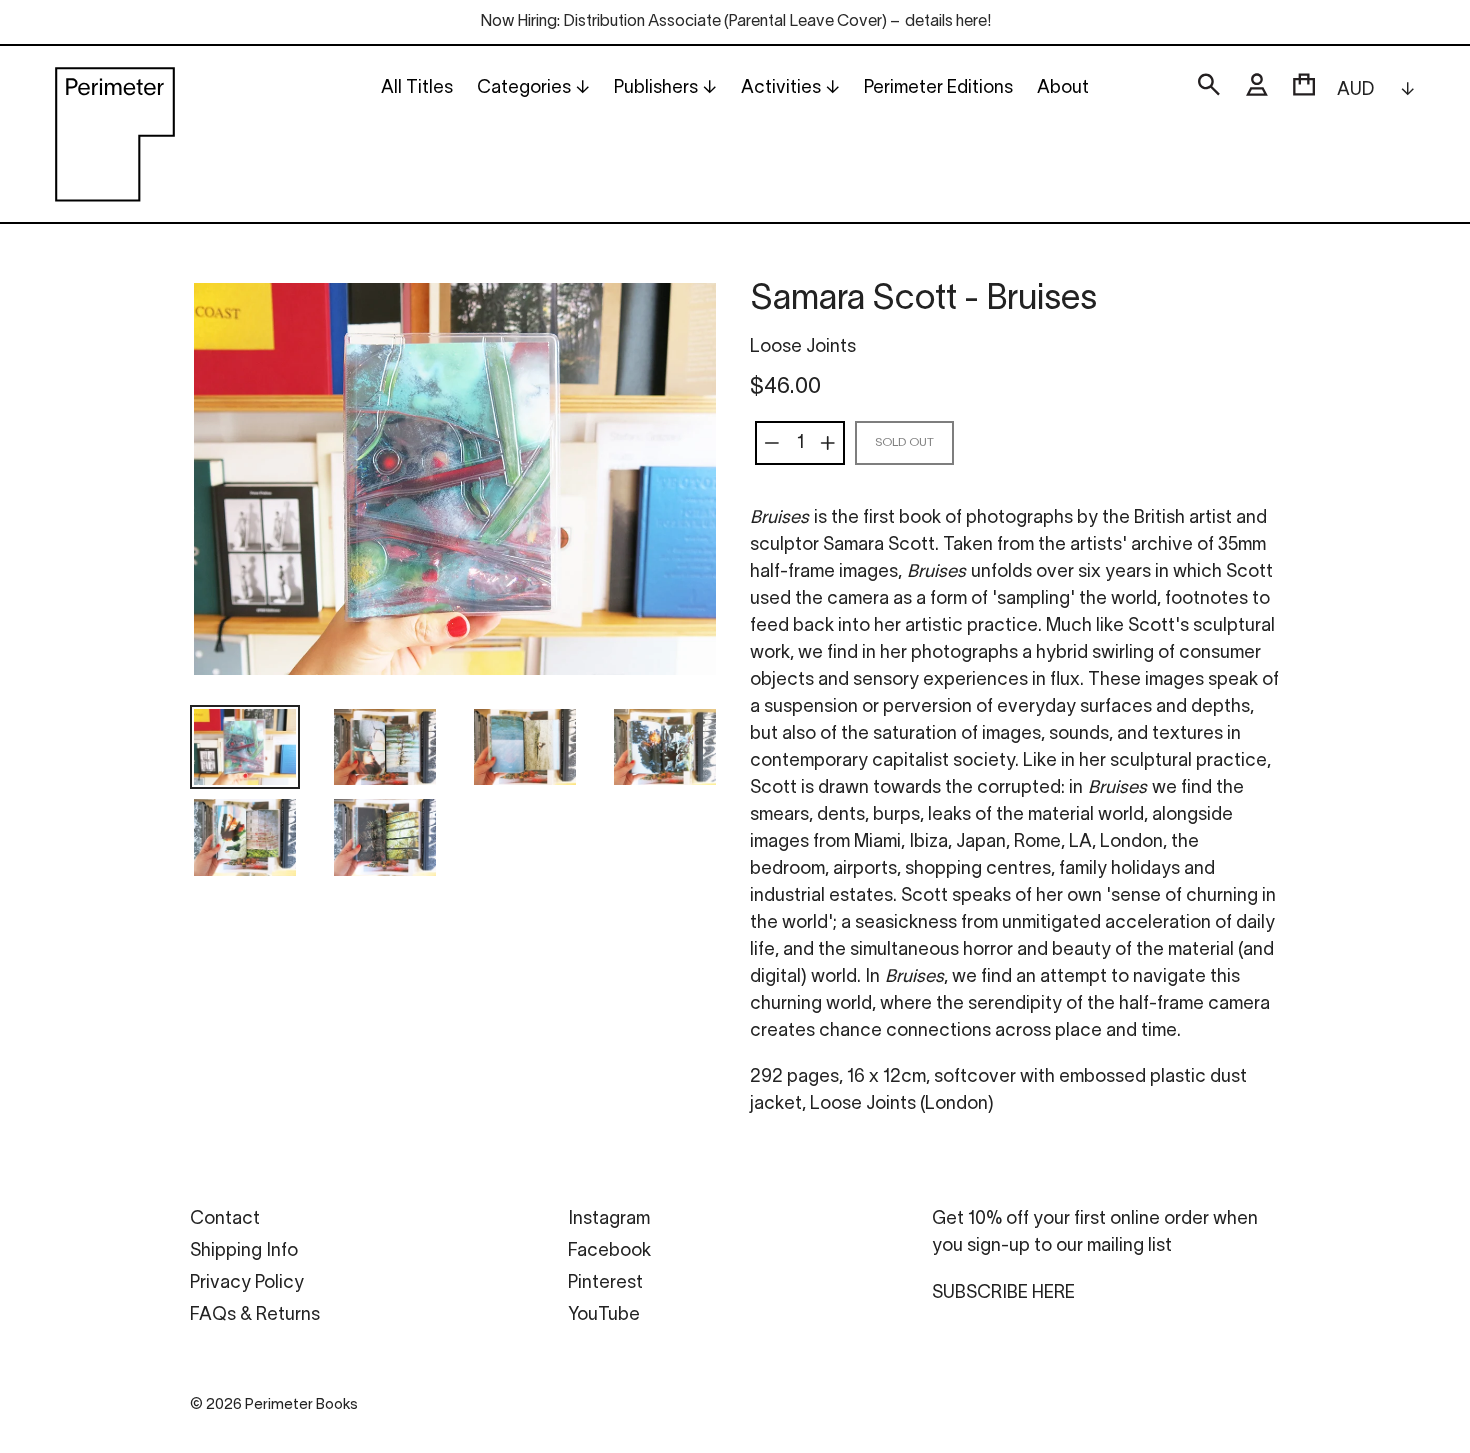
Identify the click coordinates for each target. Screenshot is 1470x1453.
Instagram (609, 1219)
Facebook (609, 1251)
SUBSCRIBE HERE (1003, 1293)
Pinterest (605, 1283)
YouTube (604, 1315)
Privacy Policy (247, 1283)
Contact (225, 1219)
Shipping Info (244, 1251)
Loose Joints (803, 347)
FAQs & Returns (255, 1315)
